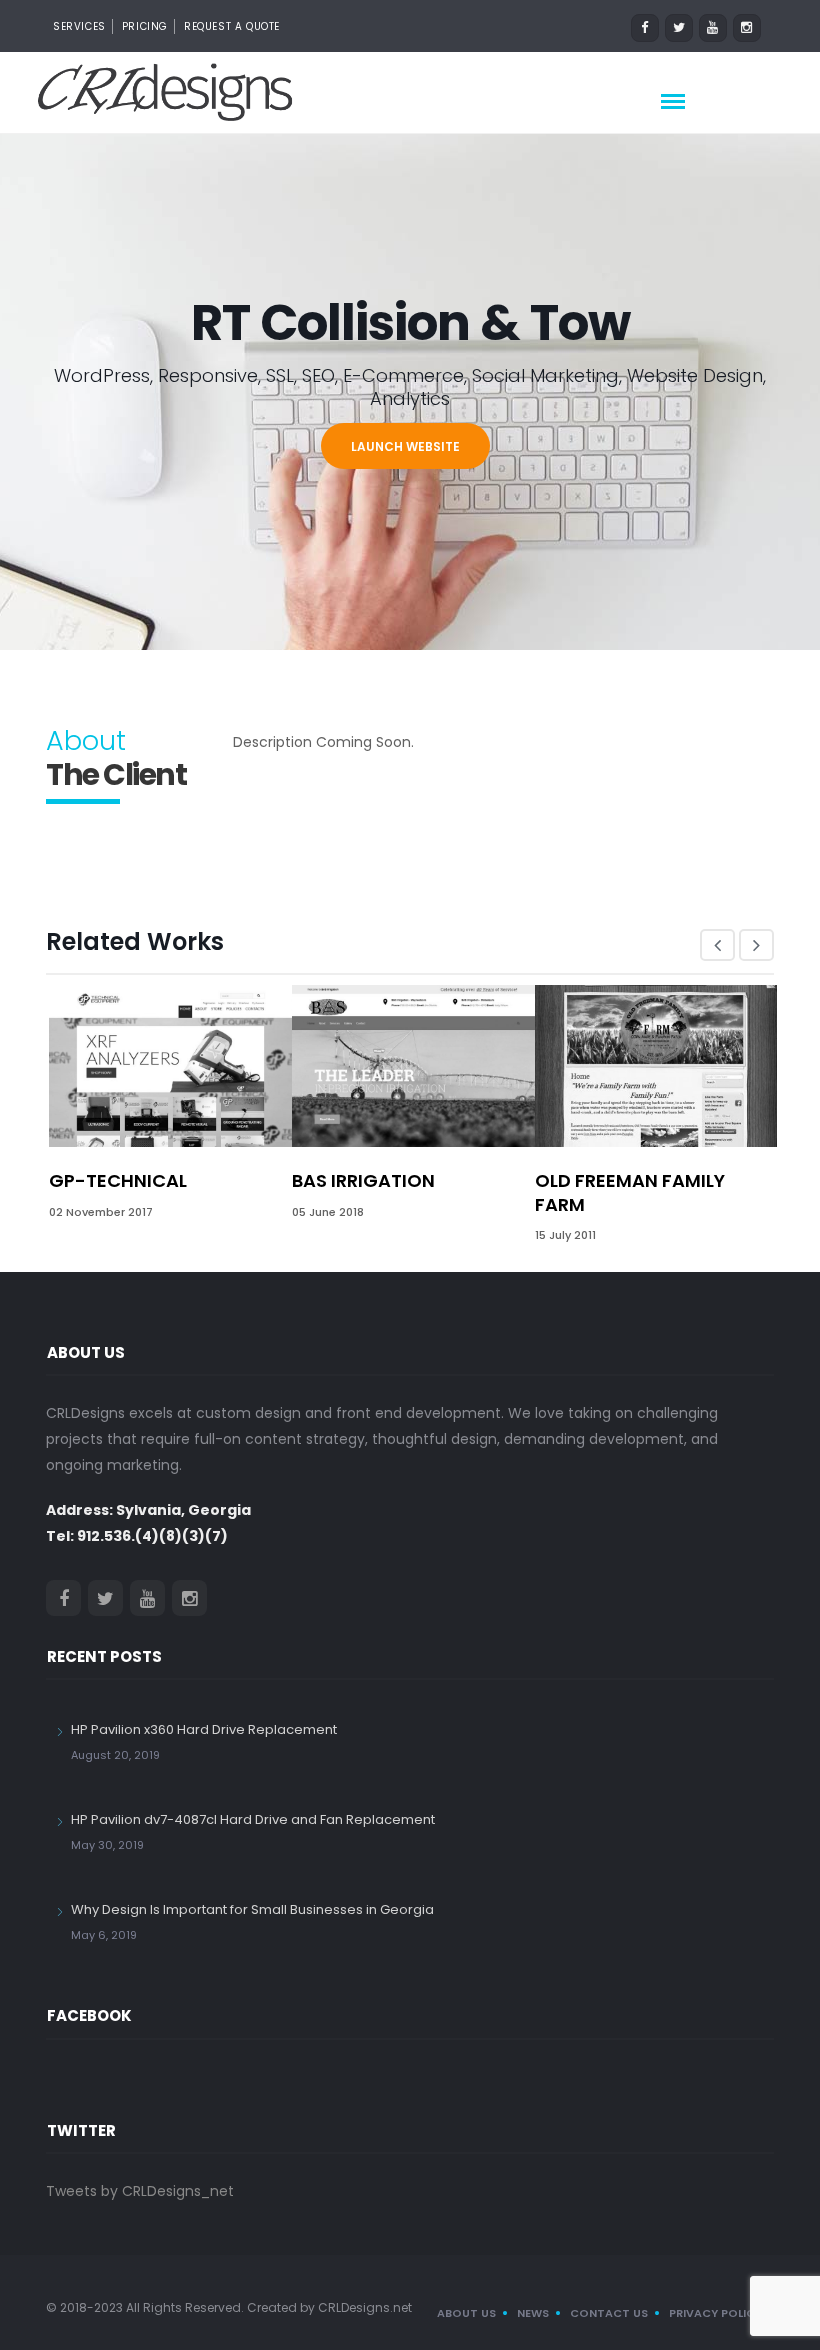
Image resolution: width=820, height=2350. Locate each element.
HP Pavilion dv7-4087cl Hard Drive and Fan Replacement (253, 1819)
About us (466, 2313)
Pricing (145, 26)
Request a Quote (232, 26)
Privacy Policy (715, 2313)
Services (79, 26)
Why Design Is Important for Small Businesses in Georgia (252, 1909)
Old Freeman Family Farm (630, 1192)
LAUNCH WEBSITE (405, 446)
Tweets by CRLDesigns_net (140, 2191)
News (533, 2313)
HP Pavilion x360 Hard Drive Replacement (204, 1729)
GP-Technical (118, 1180)
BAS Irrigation (363, 1180)
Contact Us (609, 2313)
